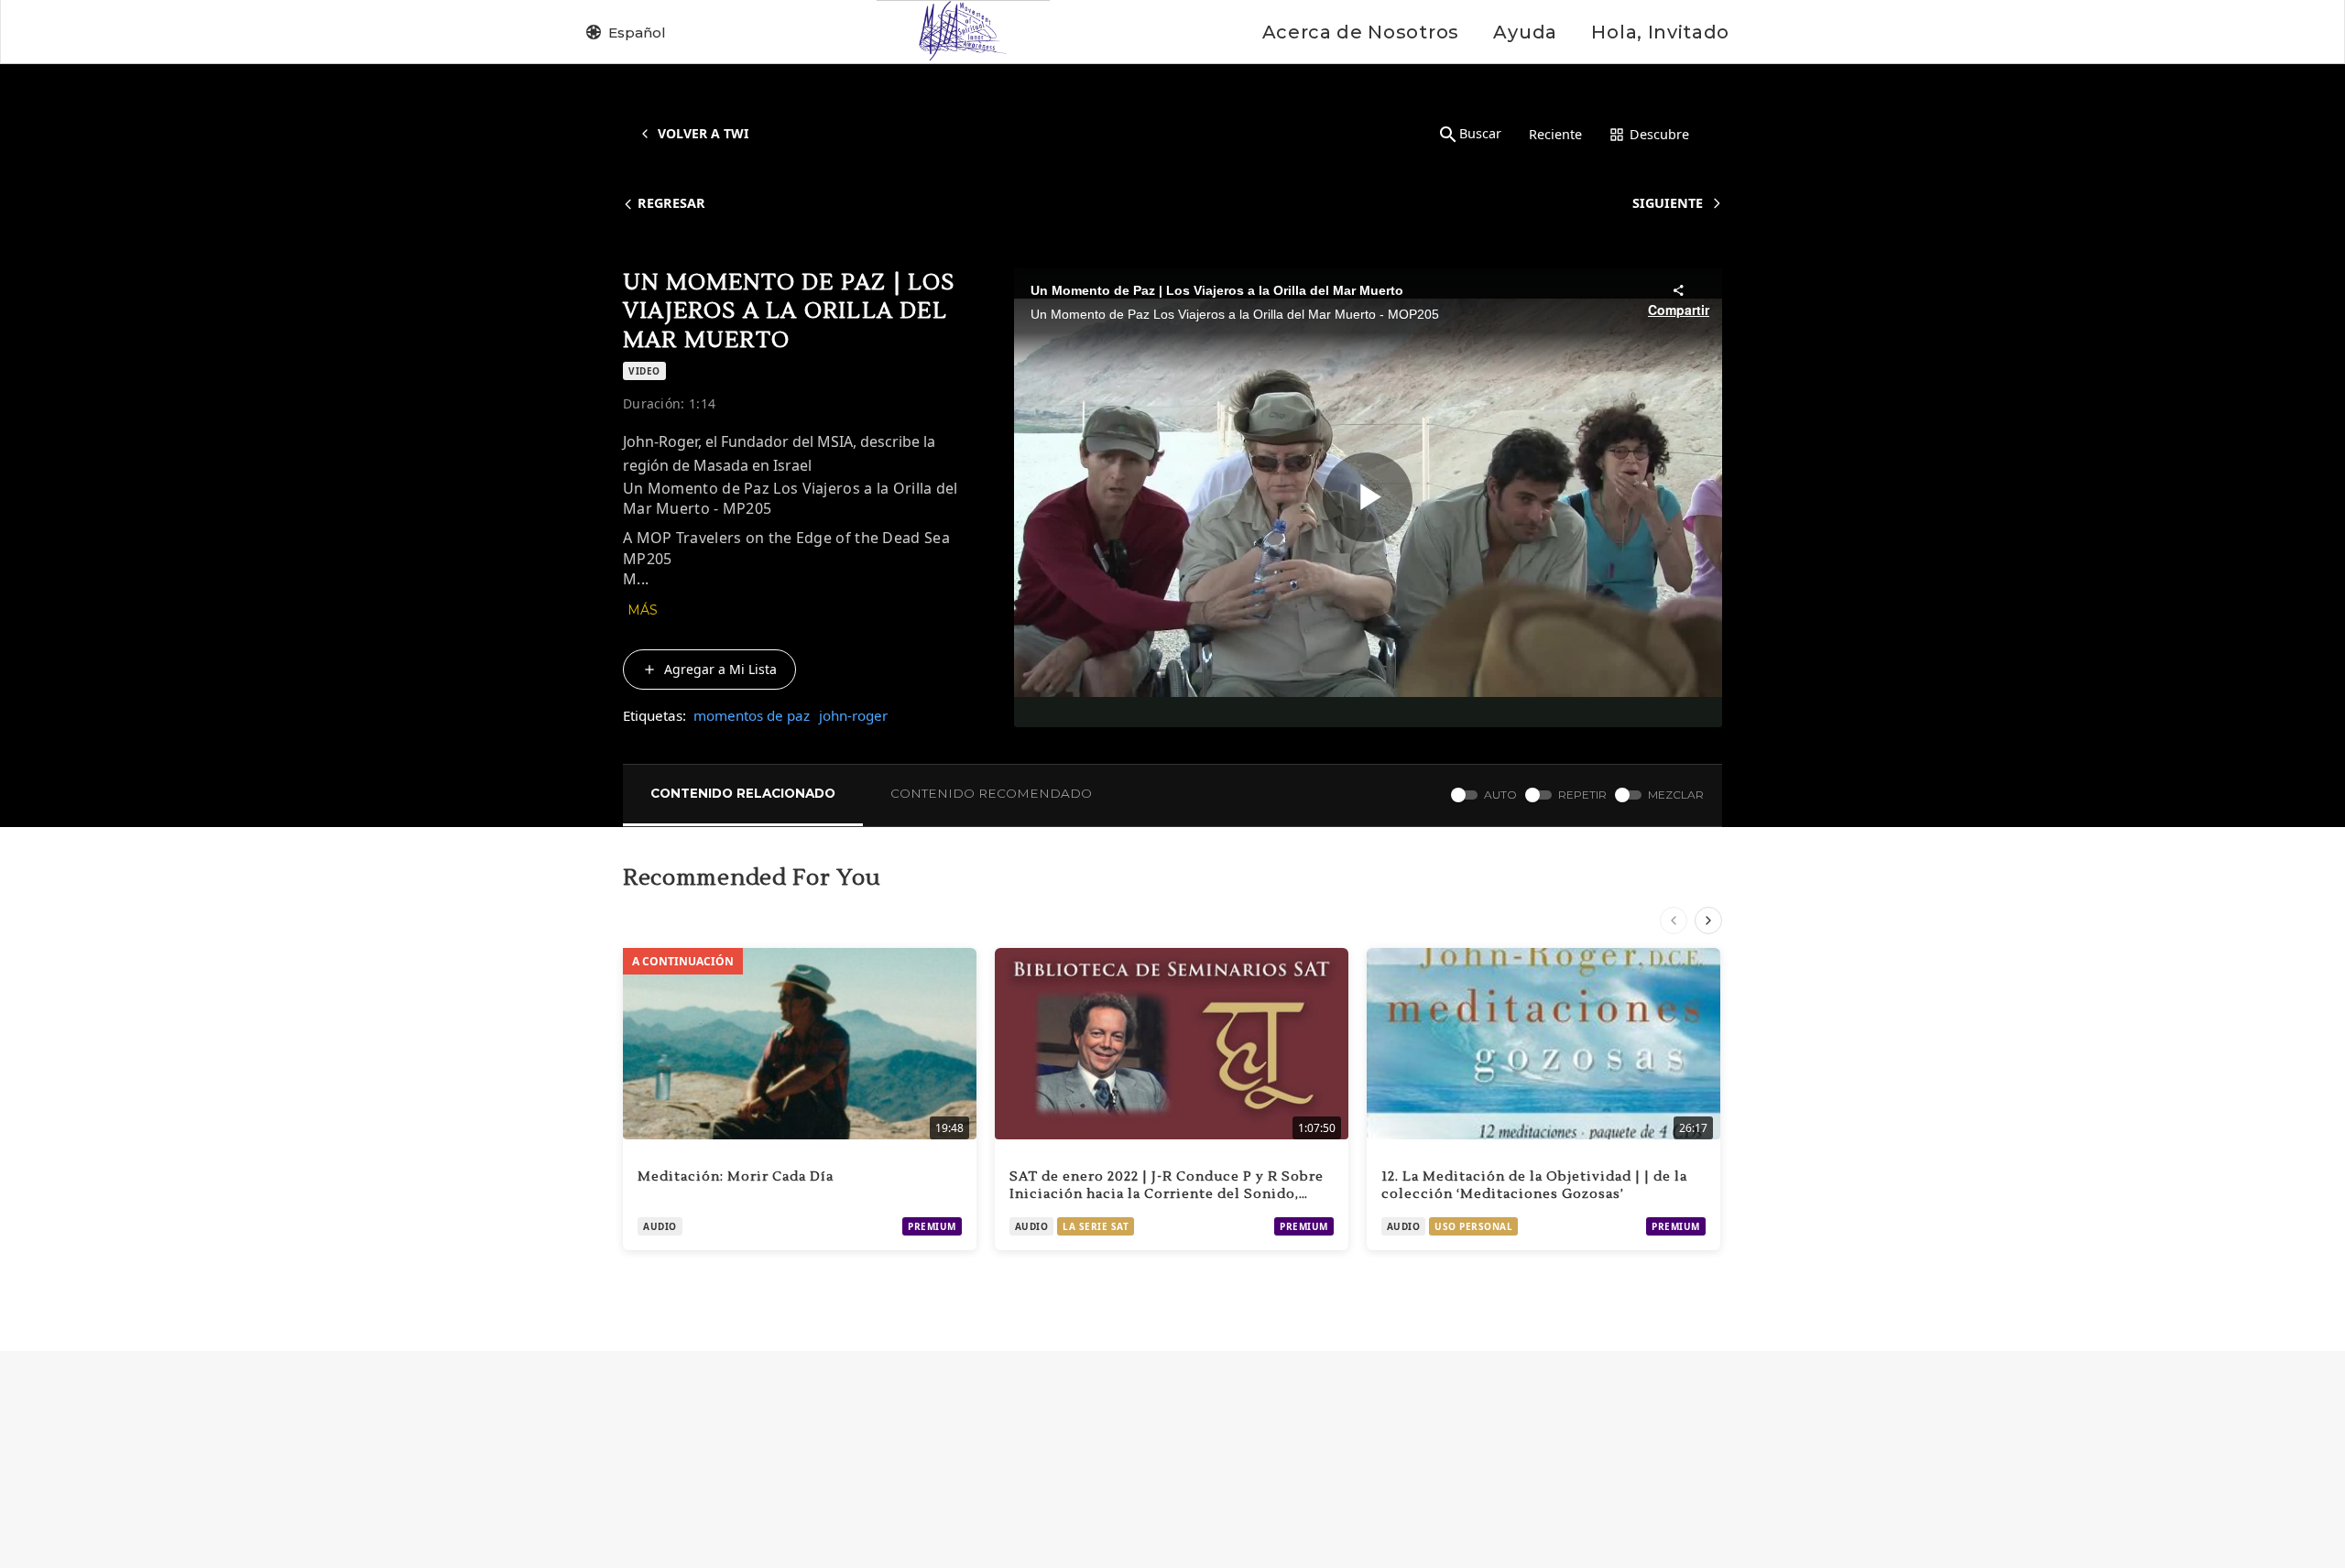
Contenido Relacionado (743, 793)
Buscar (1480, 133)
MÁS (643, 610)
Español (637, 33)
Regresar (671, 203)
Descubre (1659, 134)
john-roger (853, 715)
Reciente (1555, 134)
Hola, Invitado (1660, 32)
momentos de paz (752, 715)
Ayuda (1525, 32)
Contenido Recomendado (991, 793)
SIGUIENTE (1668, 203)
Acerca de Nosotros (1361, 32)
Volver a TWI (703, 133)
